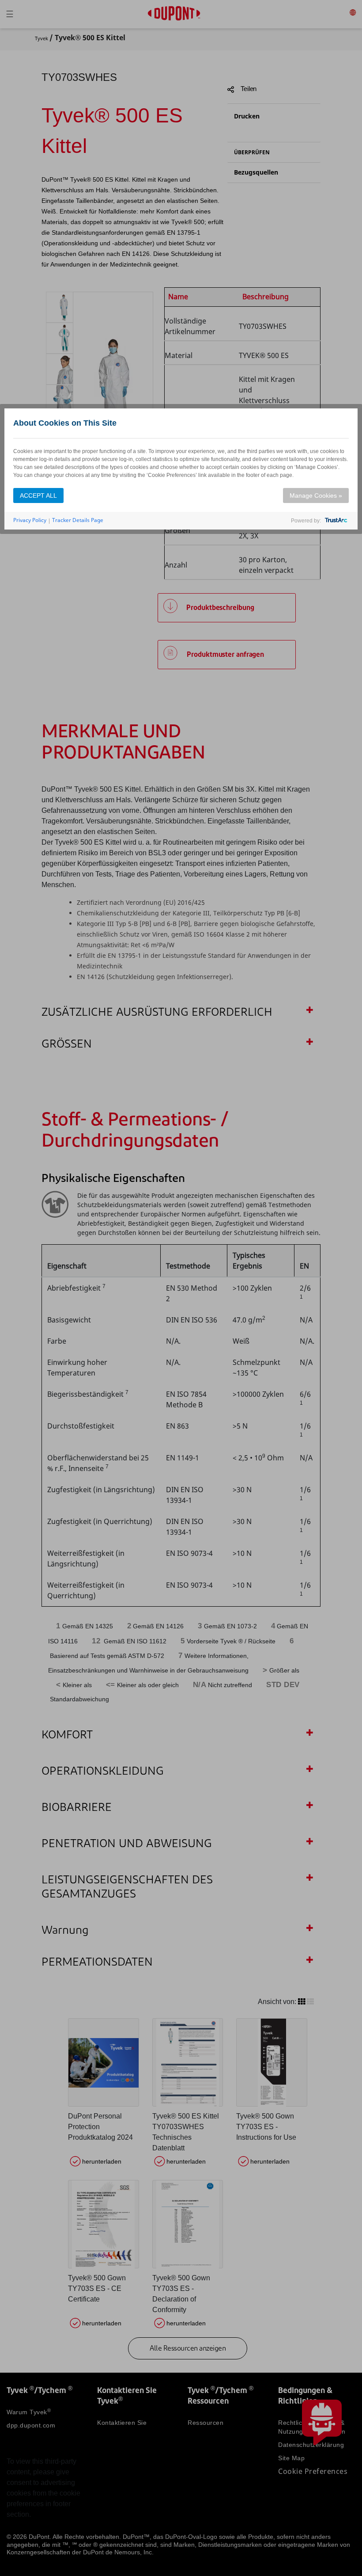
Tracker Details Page (78, 520)
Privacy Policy (30, 520)
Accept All (38, 495)
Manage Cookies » (316, 495)
